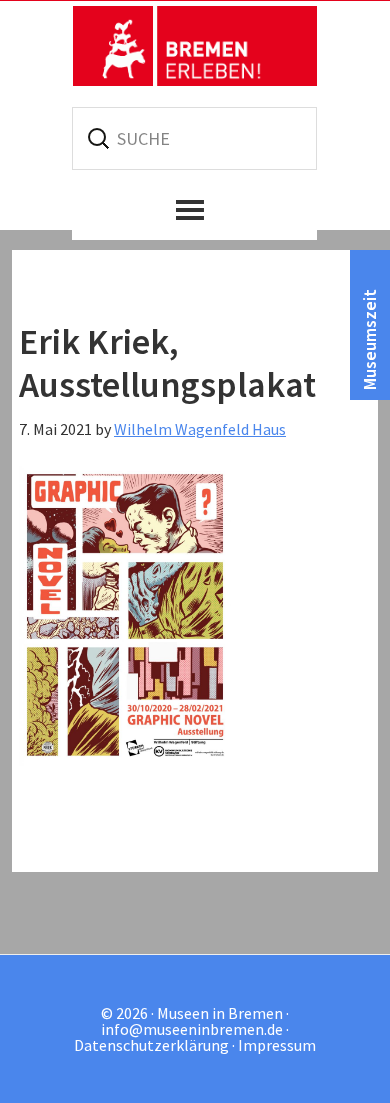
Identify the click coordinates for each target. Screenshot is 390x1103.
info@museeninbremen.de (192, 1029)
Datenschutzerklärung (151, 1045)
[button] (194, 210)
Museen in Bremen (195, 46)
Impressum (277, 1045)
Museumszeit (369, 339)
